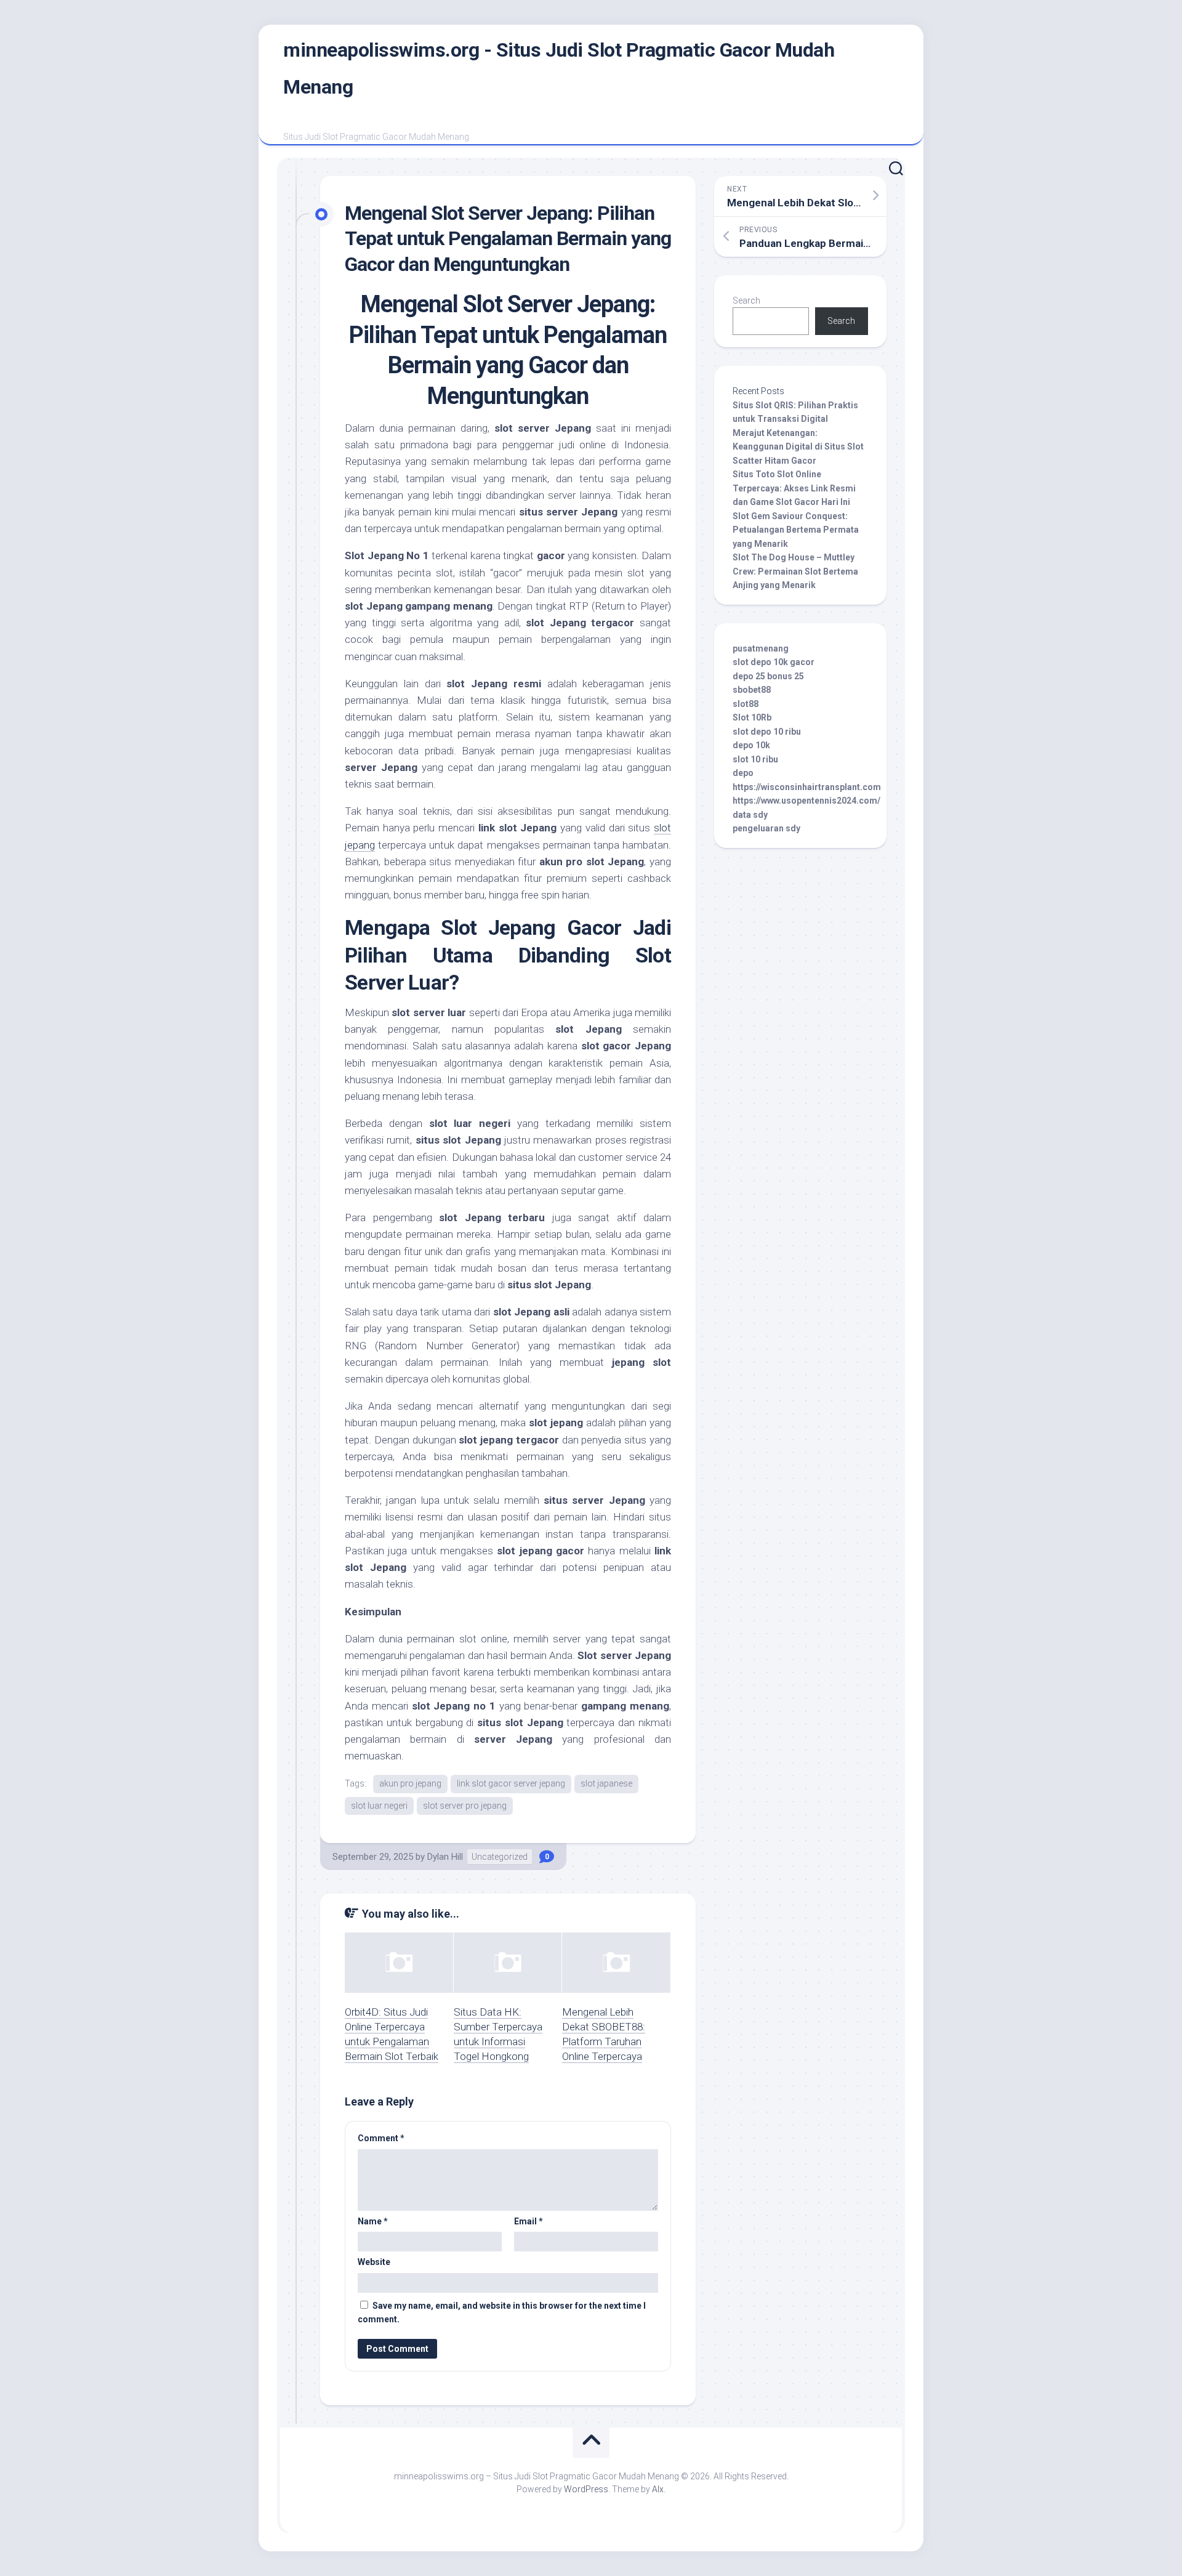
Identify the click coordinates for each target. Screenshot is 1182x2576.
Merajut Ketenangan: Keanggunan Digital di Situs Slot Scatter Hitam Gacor (798, 447)
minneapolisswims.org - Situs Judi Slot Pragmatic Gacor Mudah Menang (559, 68)
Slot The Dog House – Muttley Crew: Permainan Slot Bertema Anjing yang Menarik (795, 571)
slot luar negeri (379, 1806)
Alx (658, 2489)
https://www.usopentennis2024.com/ (806, 801)
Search (746, 301)
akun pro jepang (410, 1783)
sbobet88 (752, 690)
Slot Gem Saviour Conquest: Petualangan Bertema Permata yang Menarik (796, 530)
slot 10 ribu (755, 759)
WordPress (586, 2489)
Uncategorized (500, 1857)
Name (373, 2221)
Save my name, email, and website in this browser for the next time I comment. (502, 2313)
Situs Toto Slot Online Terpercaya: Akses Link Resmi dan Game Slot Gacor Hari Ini (794, 488)
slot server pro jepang (465, 1806)
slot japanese (606, 1783)
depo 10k (751, 745)
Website (374, 2262)
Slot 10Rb (752, 717)
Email (529, 2221)
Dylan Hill (445, 1857)
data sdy (750, 815)
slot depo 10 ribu (767, 732)
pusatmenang (761, 648)
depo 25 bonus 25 (768, 676)
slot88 (746, 704)
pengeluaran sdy (766, 828)
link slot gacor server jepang (511, 1783)
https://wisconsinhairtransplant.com (807, 787)
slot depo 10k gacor (774, 662)
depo (743, 773)
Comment (381, 2138)
